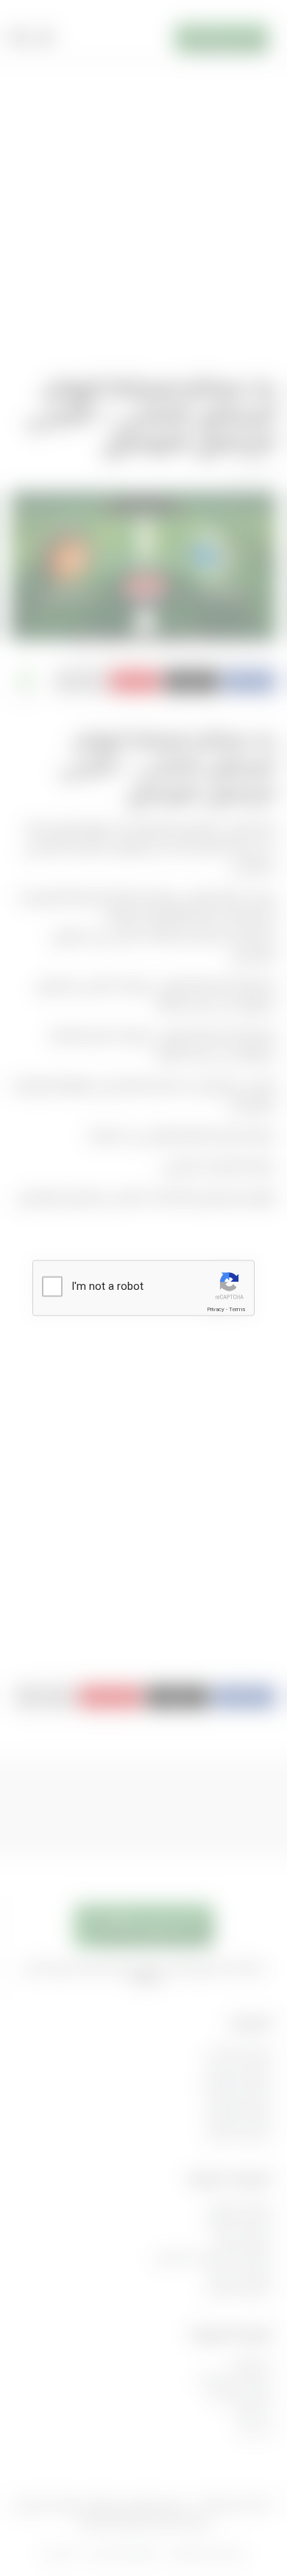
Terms (237, 1309)
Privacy (216, 1309)
